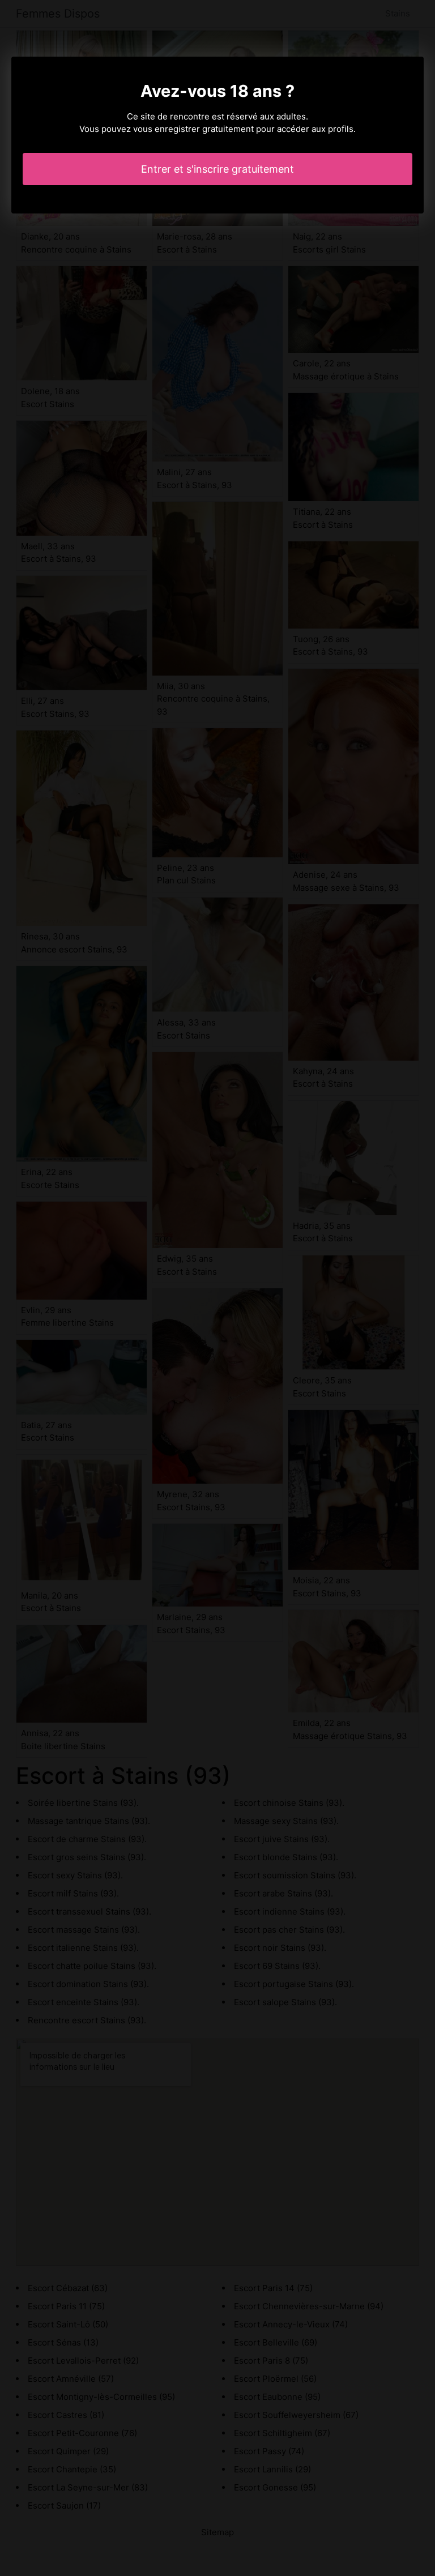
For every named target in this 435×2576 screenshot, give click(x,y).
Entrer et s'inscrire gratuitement (217, 169)
